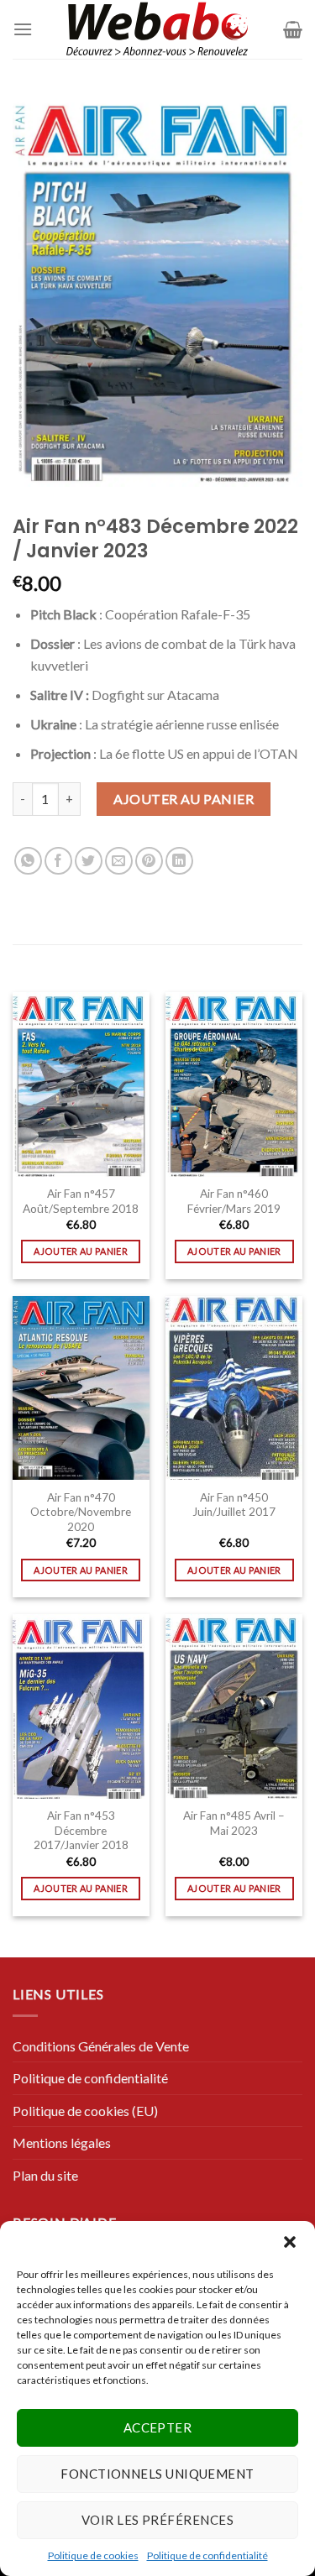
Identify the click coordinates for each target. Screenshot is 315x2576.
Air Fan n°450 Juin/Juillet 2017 (234, 1505)
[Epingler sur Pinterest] (149, 861)
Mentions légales (62, 2142)
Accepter (158, 2427)
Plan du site (45, 2175)
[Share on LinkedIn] (179, 861)
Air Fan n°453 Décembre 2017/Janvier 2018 (81, 1830)
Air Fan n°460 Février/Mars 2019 (234, 1201)
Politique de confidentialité (207, 2555)
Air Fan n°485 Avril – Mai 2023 (234, 1823)
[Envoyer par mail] (119, 861)
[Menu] (23, 29)
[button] (290, 2242)
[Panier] (293, 29)
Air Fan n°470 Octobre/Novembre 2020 (81, 1512)
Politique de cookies (93, 2555)
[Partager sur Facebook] (58, 861)
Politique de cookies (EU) (85, 2111)
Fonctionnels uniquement (157, 2474)
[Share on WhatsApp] (28, 861)
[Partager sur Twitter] (89, 861)
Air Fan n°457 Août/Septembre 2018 (81, 1201)
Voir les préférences (157, 2520)
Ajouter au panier (184, 799)
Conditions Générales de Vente (101, 2046)
